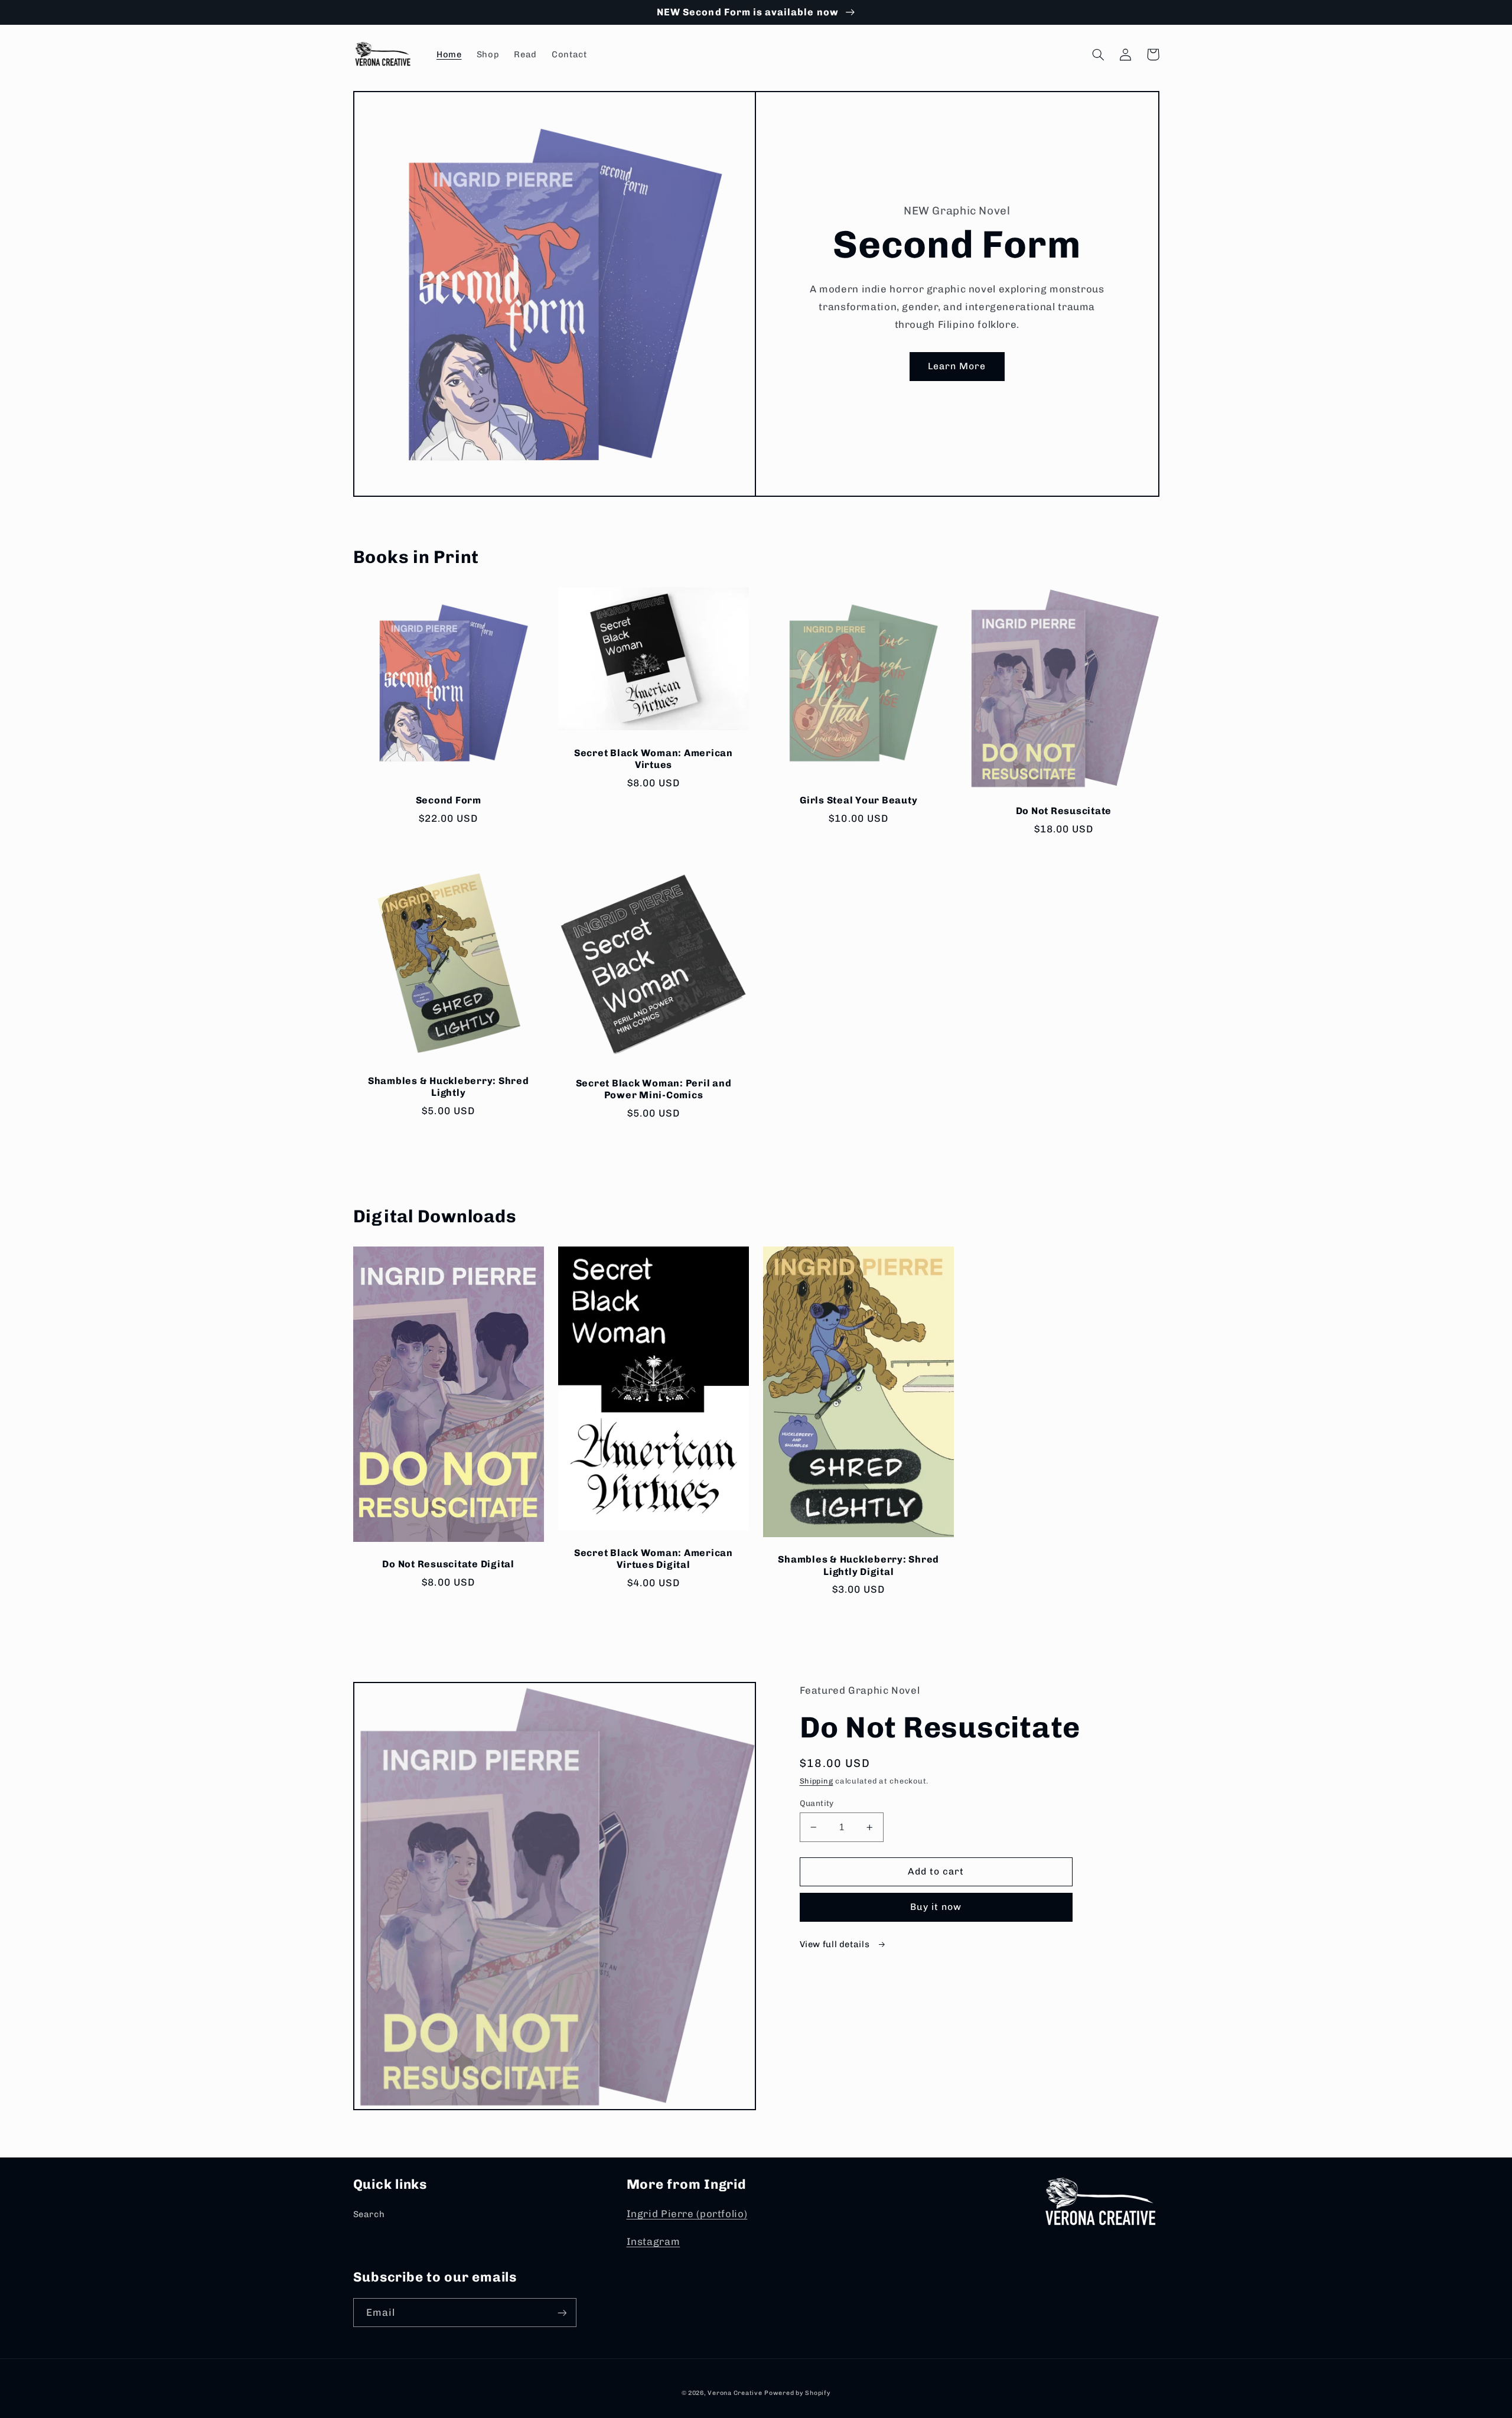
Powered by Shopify (797, 2393)
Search (369, 2214)
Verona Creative (735, 2393)
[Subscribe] (562, 2313)
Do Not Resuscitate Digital (448, 1564)
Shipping (817, 1781)
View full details (836, 1944)
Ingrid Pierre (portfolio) (687, 2214)
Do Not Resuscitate (1064, 811)
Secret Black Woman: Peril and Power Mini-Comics (654, 1089)
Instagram (654, 2241)
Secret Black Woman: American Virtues (654, 759)
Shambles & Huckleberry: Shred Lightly (449, 1087)
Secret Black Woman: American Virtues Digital (654, 1559)
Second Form (449, 800)
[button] (1099, 54)
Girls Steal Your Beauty (858, 800)
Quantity (817, 1803)
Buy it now (936, 1907)
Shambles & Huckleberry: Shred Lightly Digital (858, 1565)
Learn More (957, 366)
